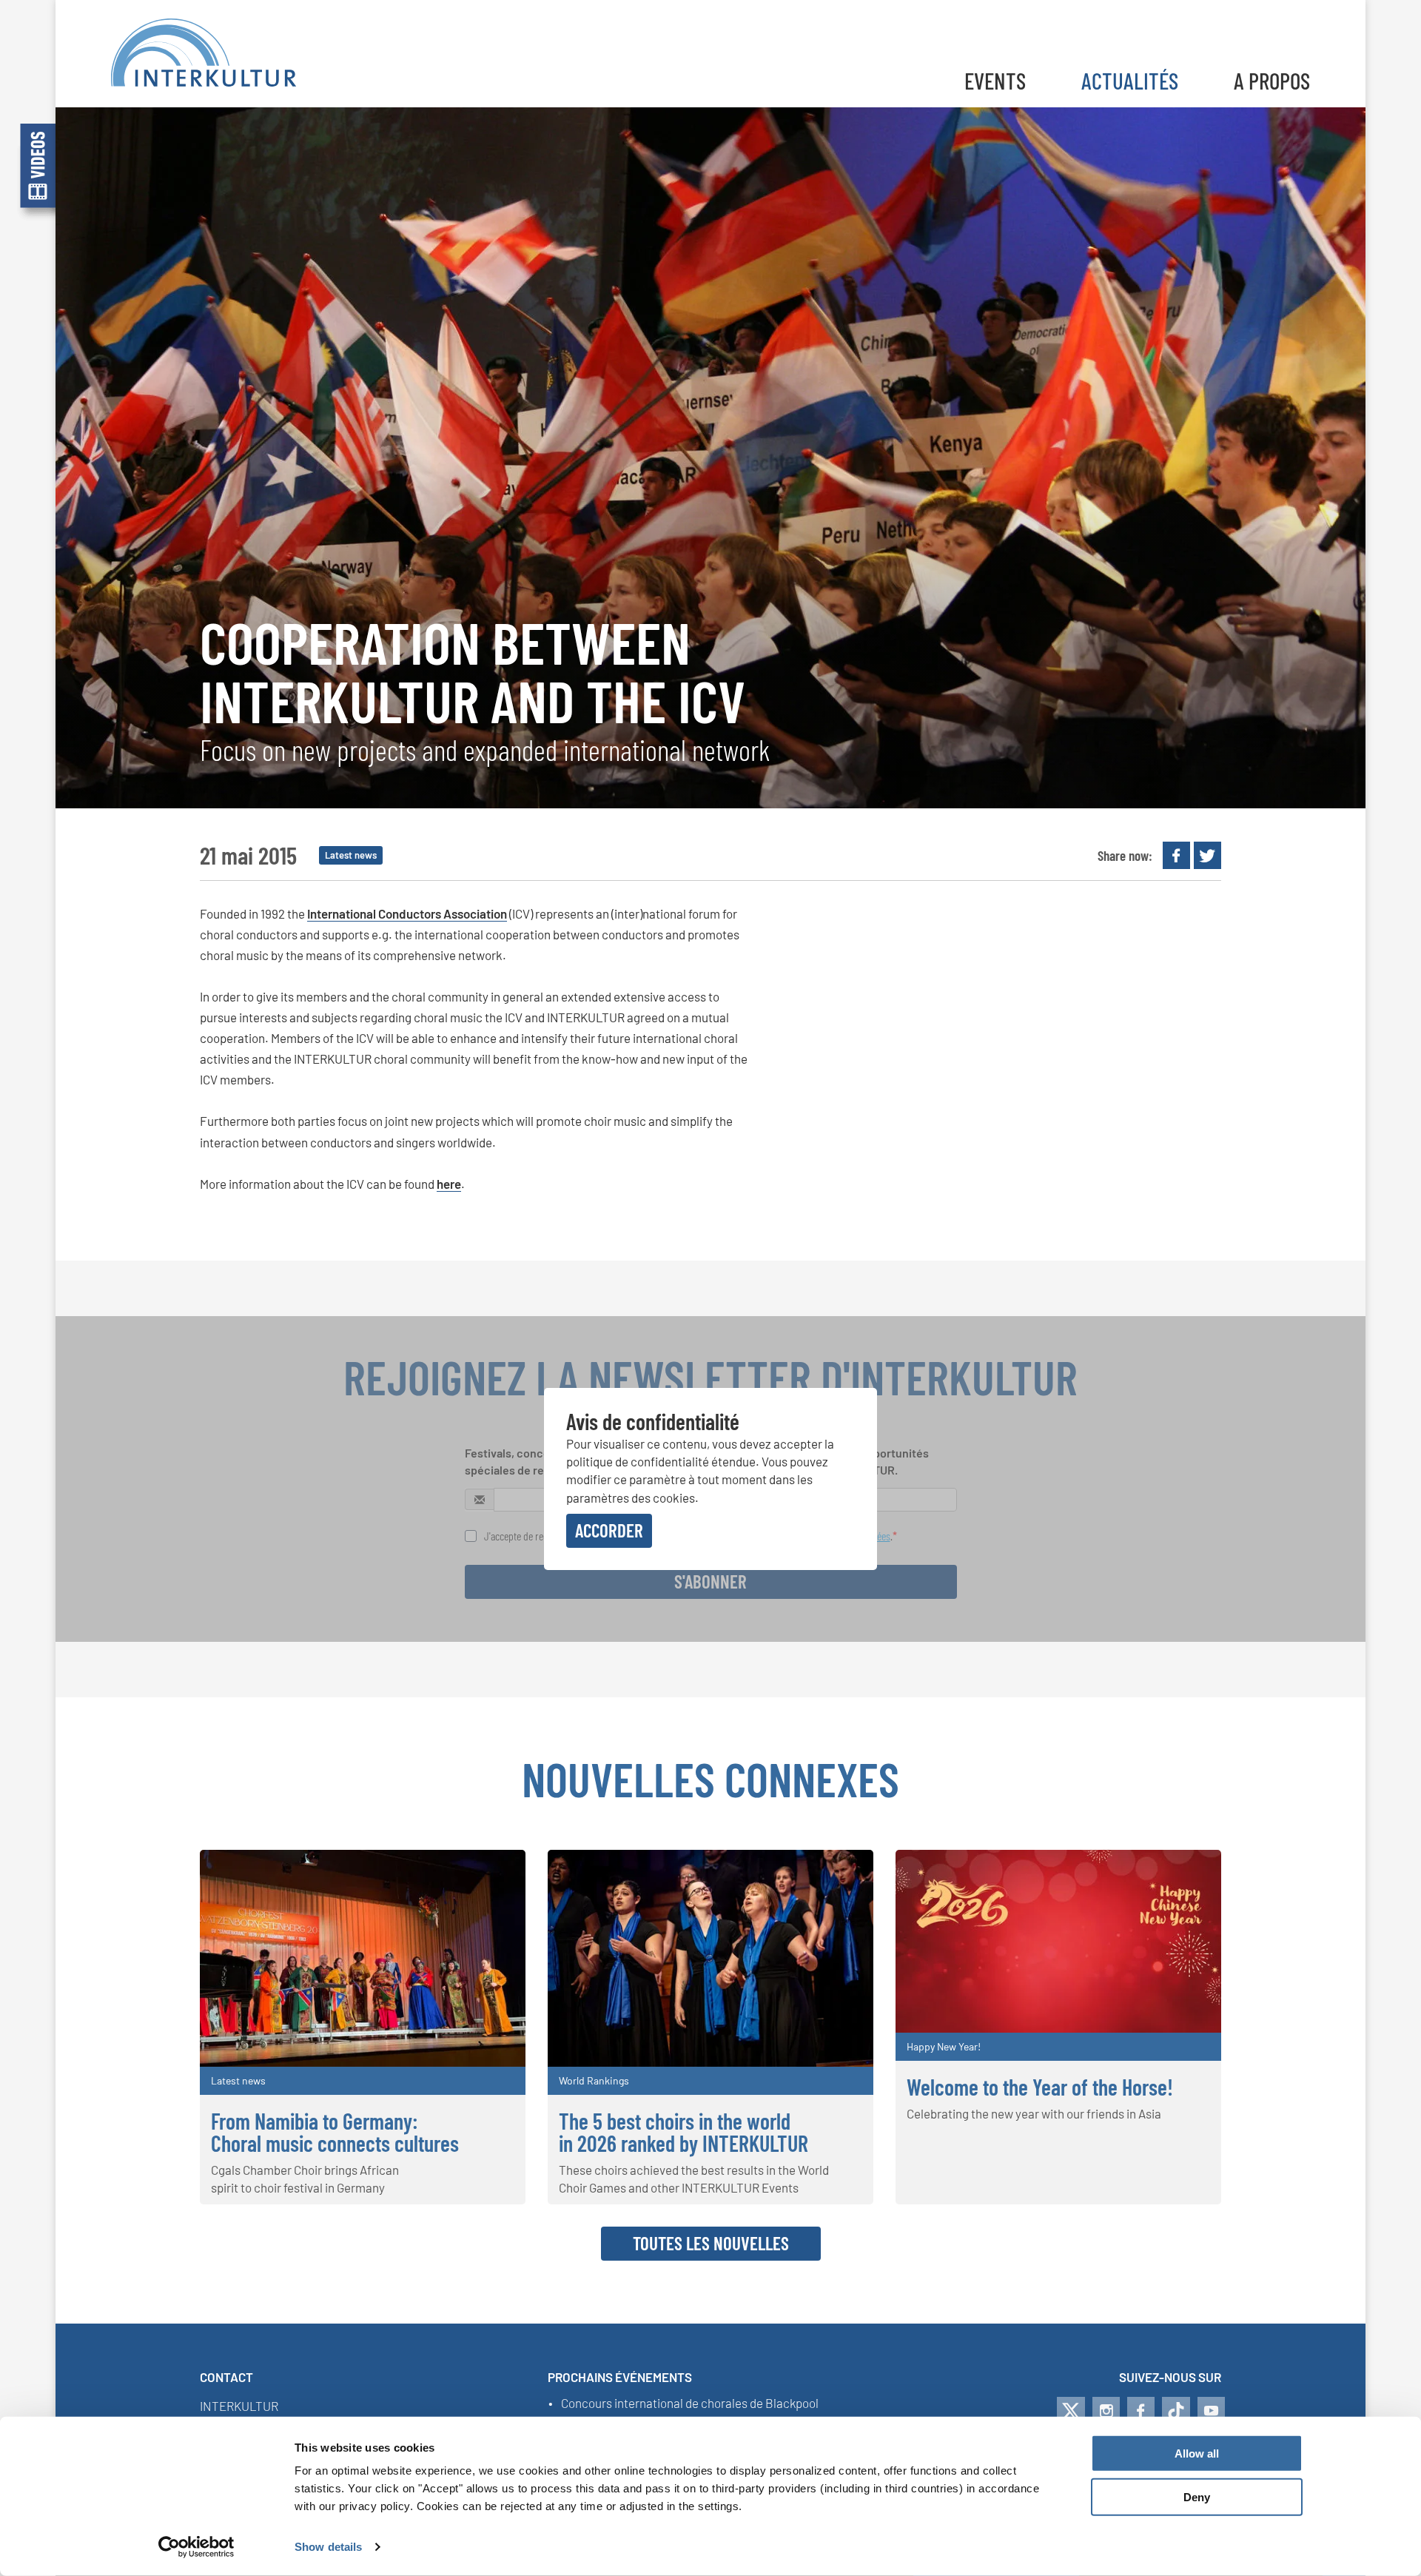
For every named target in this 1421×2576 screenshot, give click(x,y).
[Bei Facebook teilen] (1176, 855)
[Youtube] (1211, 2411)
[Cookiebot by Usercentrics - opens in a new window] (196, 2547)
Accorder (609, 1530)
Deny (1197, 2497)
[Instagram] (1106, 2411)
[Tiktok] (1176, 2411)
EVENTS (995, 80)
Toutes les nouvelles (711, 2243)
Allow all (1197, 2453)
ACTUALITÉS (1130, 80)
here (449, 1184)
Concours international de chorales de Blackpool (690, 2404)
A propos (1272, 80)
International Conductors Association (407, 913)
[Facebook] (1141, 2411)
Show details (328, 2547)
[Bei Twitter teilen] (1207, 855)
